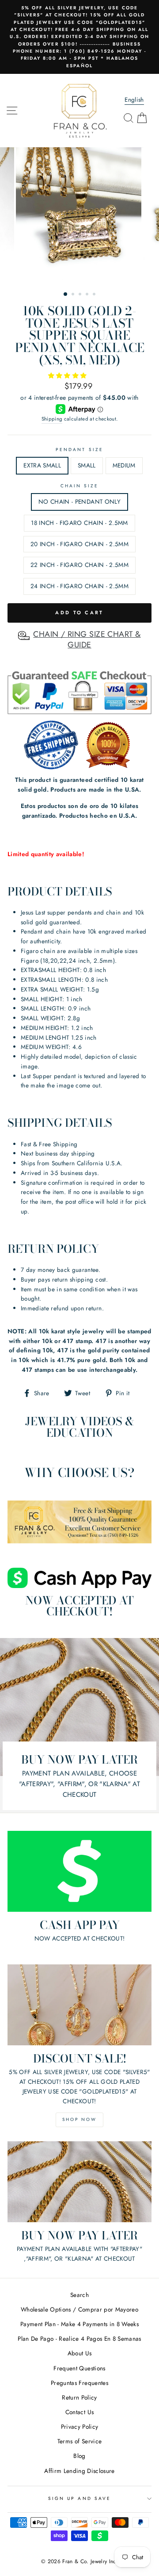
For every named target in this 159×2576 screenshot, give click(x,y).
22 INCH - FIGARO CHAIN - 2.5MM (79, 565)
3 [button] (81, 295)
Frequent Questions (79, 2368)
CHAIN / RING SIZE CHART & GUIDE (87, 639)
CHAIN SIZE (80, 486)
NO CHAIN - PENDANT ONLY (79, 501)
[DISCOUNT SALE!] (79, 2005)
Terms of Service (79, 2441)
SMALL (87, 465)
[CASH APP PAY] (79, 1871)
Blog (79, 2456)
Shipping (52, 419)
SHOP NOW (79, 2119)
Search (79, 2295)
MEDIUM (124, 465)
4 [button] (88, 295)
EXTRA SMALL (42, 465)
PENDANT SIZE (79, 450)
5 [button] (95, 295)
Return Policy (79, 2397)
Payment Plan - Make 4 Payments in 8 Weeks (79, 2324)
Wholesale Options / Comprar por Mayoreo (79, 2309)
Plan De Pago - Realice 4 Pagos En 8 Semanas (79, 2339)
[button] (68, 375)
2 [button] (74, 295)
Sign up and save (79, 2498)
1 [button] (66, 295)
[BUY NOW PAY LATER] (79, 2182)
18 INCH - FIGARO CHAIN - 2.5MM (79, 523)
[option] (79, 37)
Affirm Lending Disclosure (79, 2471)
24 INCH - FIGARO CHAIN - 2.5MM (79, 586)
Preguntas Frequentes (79, 2383)
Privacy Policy (80, 2427)
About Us (80, 2353)
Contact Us (79, 2412)
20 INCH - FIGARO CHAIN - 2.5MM (79, 544)
